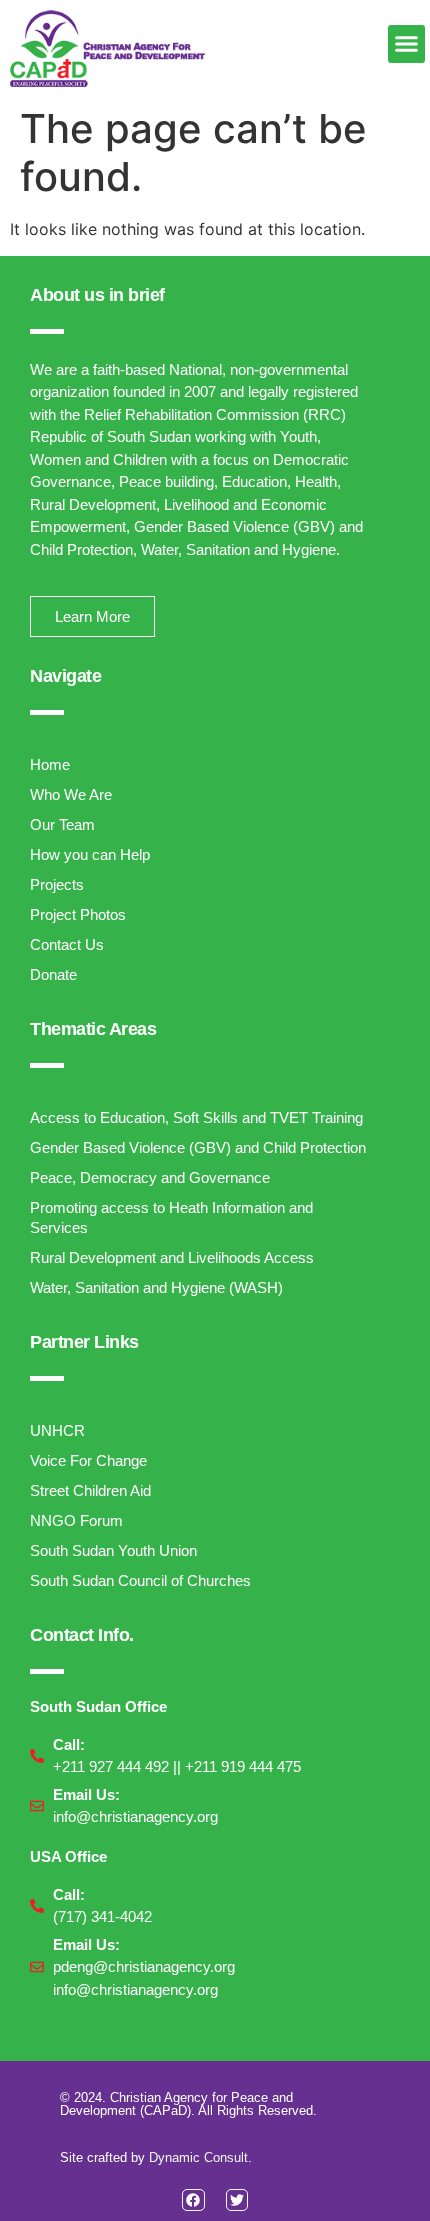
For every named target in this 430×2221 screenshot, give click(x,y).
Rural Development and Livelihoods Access (172, 1257)
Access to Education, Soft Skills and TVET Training (196, 1117)
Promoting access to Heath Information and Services (171, 1217)
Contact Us (67, 944)
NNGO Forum (76, 1520)
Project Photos (78, 914)
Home (50, 764)
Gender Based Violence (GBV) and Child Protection (198, 1147)
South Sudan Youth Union (113, 1550)
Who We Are (71, 794)
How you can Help (90, 854)
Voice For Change (88, 1460)
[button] (407, 44)
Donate (53, 974)
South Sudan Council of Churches (140, 1580)
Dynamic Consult (198, 2157)
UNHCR (57, 1430)
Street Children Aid (90, 1490)
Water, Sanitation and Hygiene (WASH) (156, 1287)
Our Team (62, 824)
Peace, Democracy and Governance (150, 1177)
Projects (57, 884)
